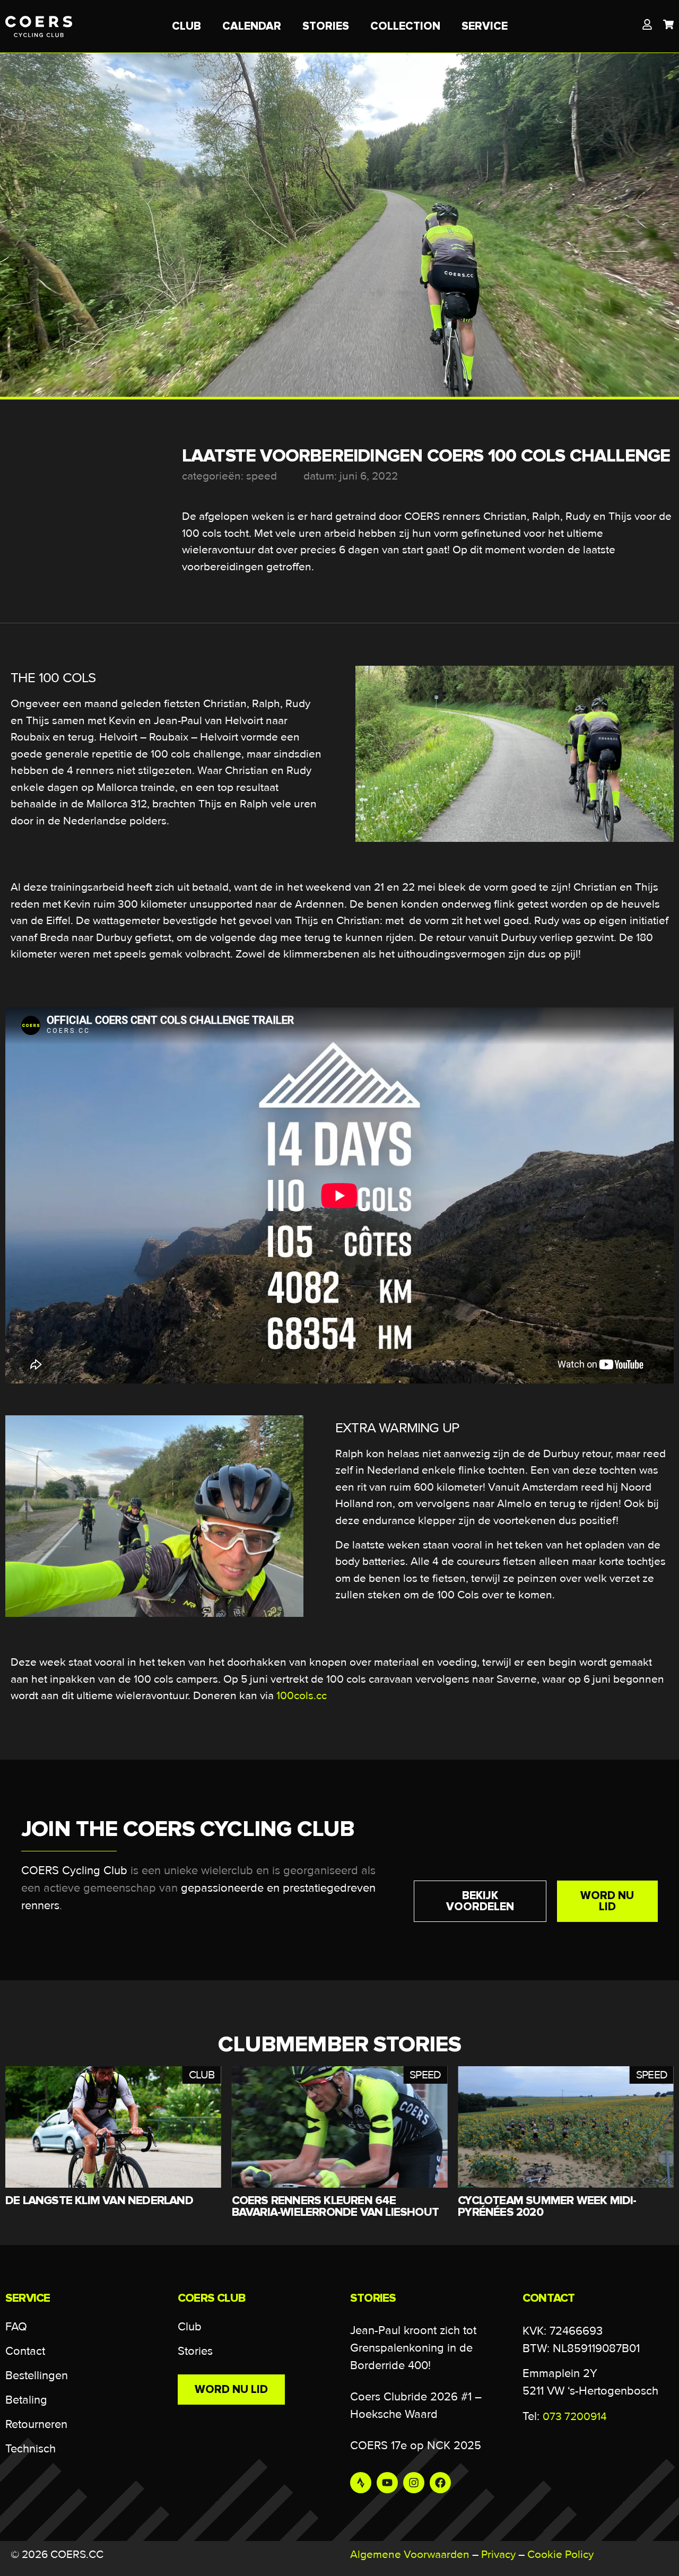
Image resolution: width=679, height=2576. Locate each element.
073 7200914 (575, 2417)
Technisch (31, 2449)
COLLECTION (405, 26)
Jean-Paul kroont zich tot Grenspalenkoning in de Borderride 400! (413, 2348)
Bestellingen (37, 2376)
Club (190, 2327)
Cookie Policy (560, 2555)
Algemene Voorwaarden (410, 2555)
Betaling (26, 2400)
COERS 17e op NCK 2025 (416, 2446)
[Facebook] (440, 2483)
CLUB (186, 26)
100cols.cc (302, 1696)
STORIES (326, 26)
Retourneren (36, 2425)
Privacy (498, 2555)
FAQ (16, 2327)
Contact (25, 2351)
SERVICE (485, 26)
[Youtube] (387, 2483)
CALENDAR (252, 26)
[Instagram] (414, 2483)
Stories (195, 2351)
